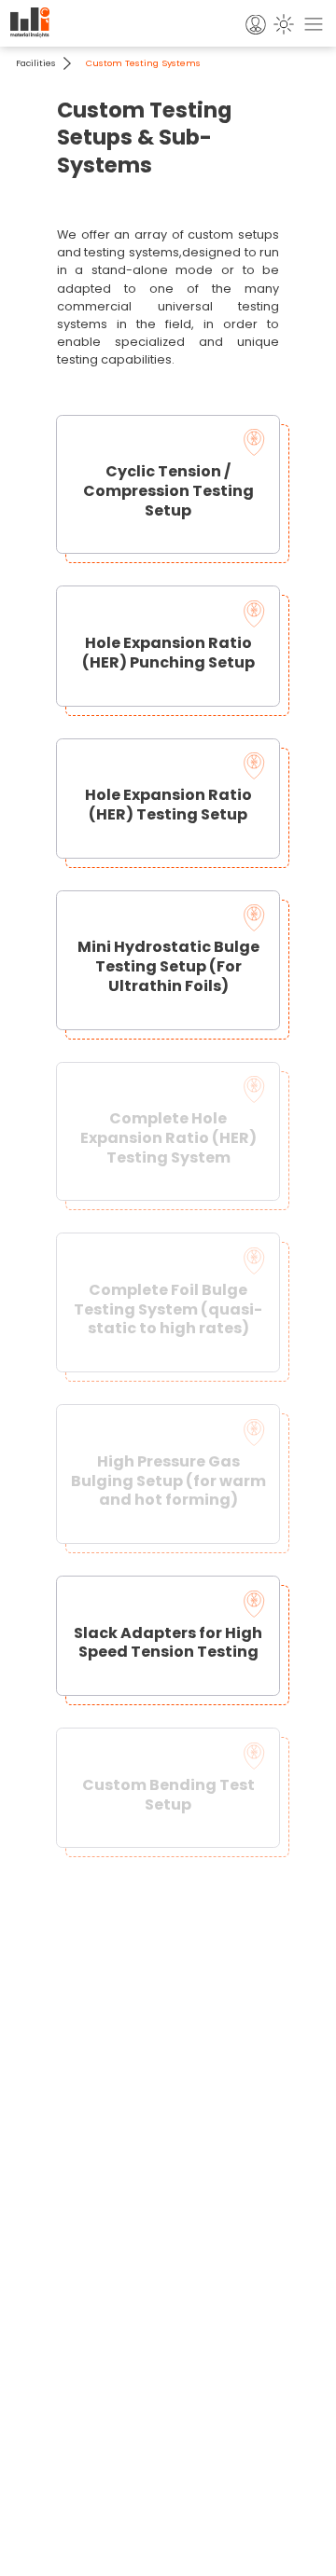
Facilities (36, 63)
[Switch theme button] (285, 23)
